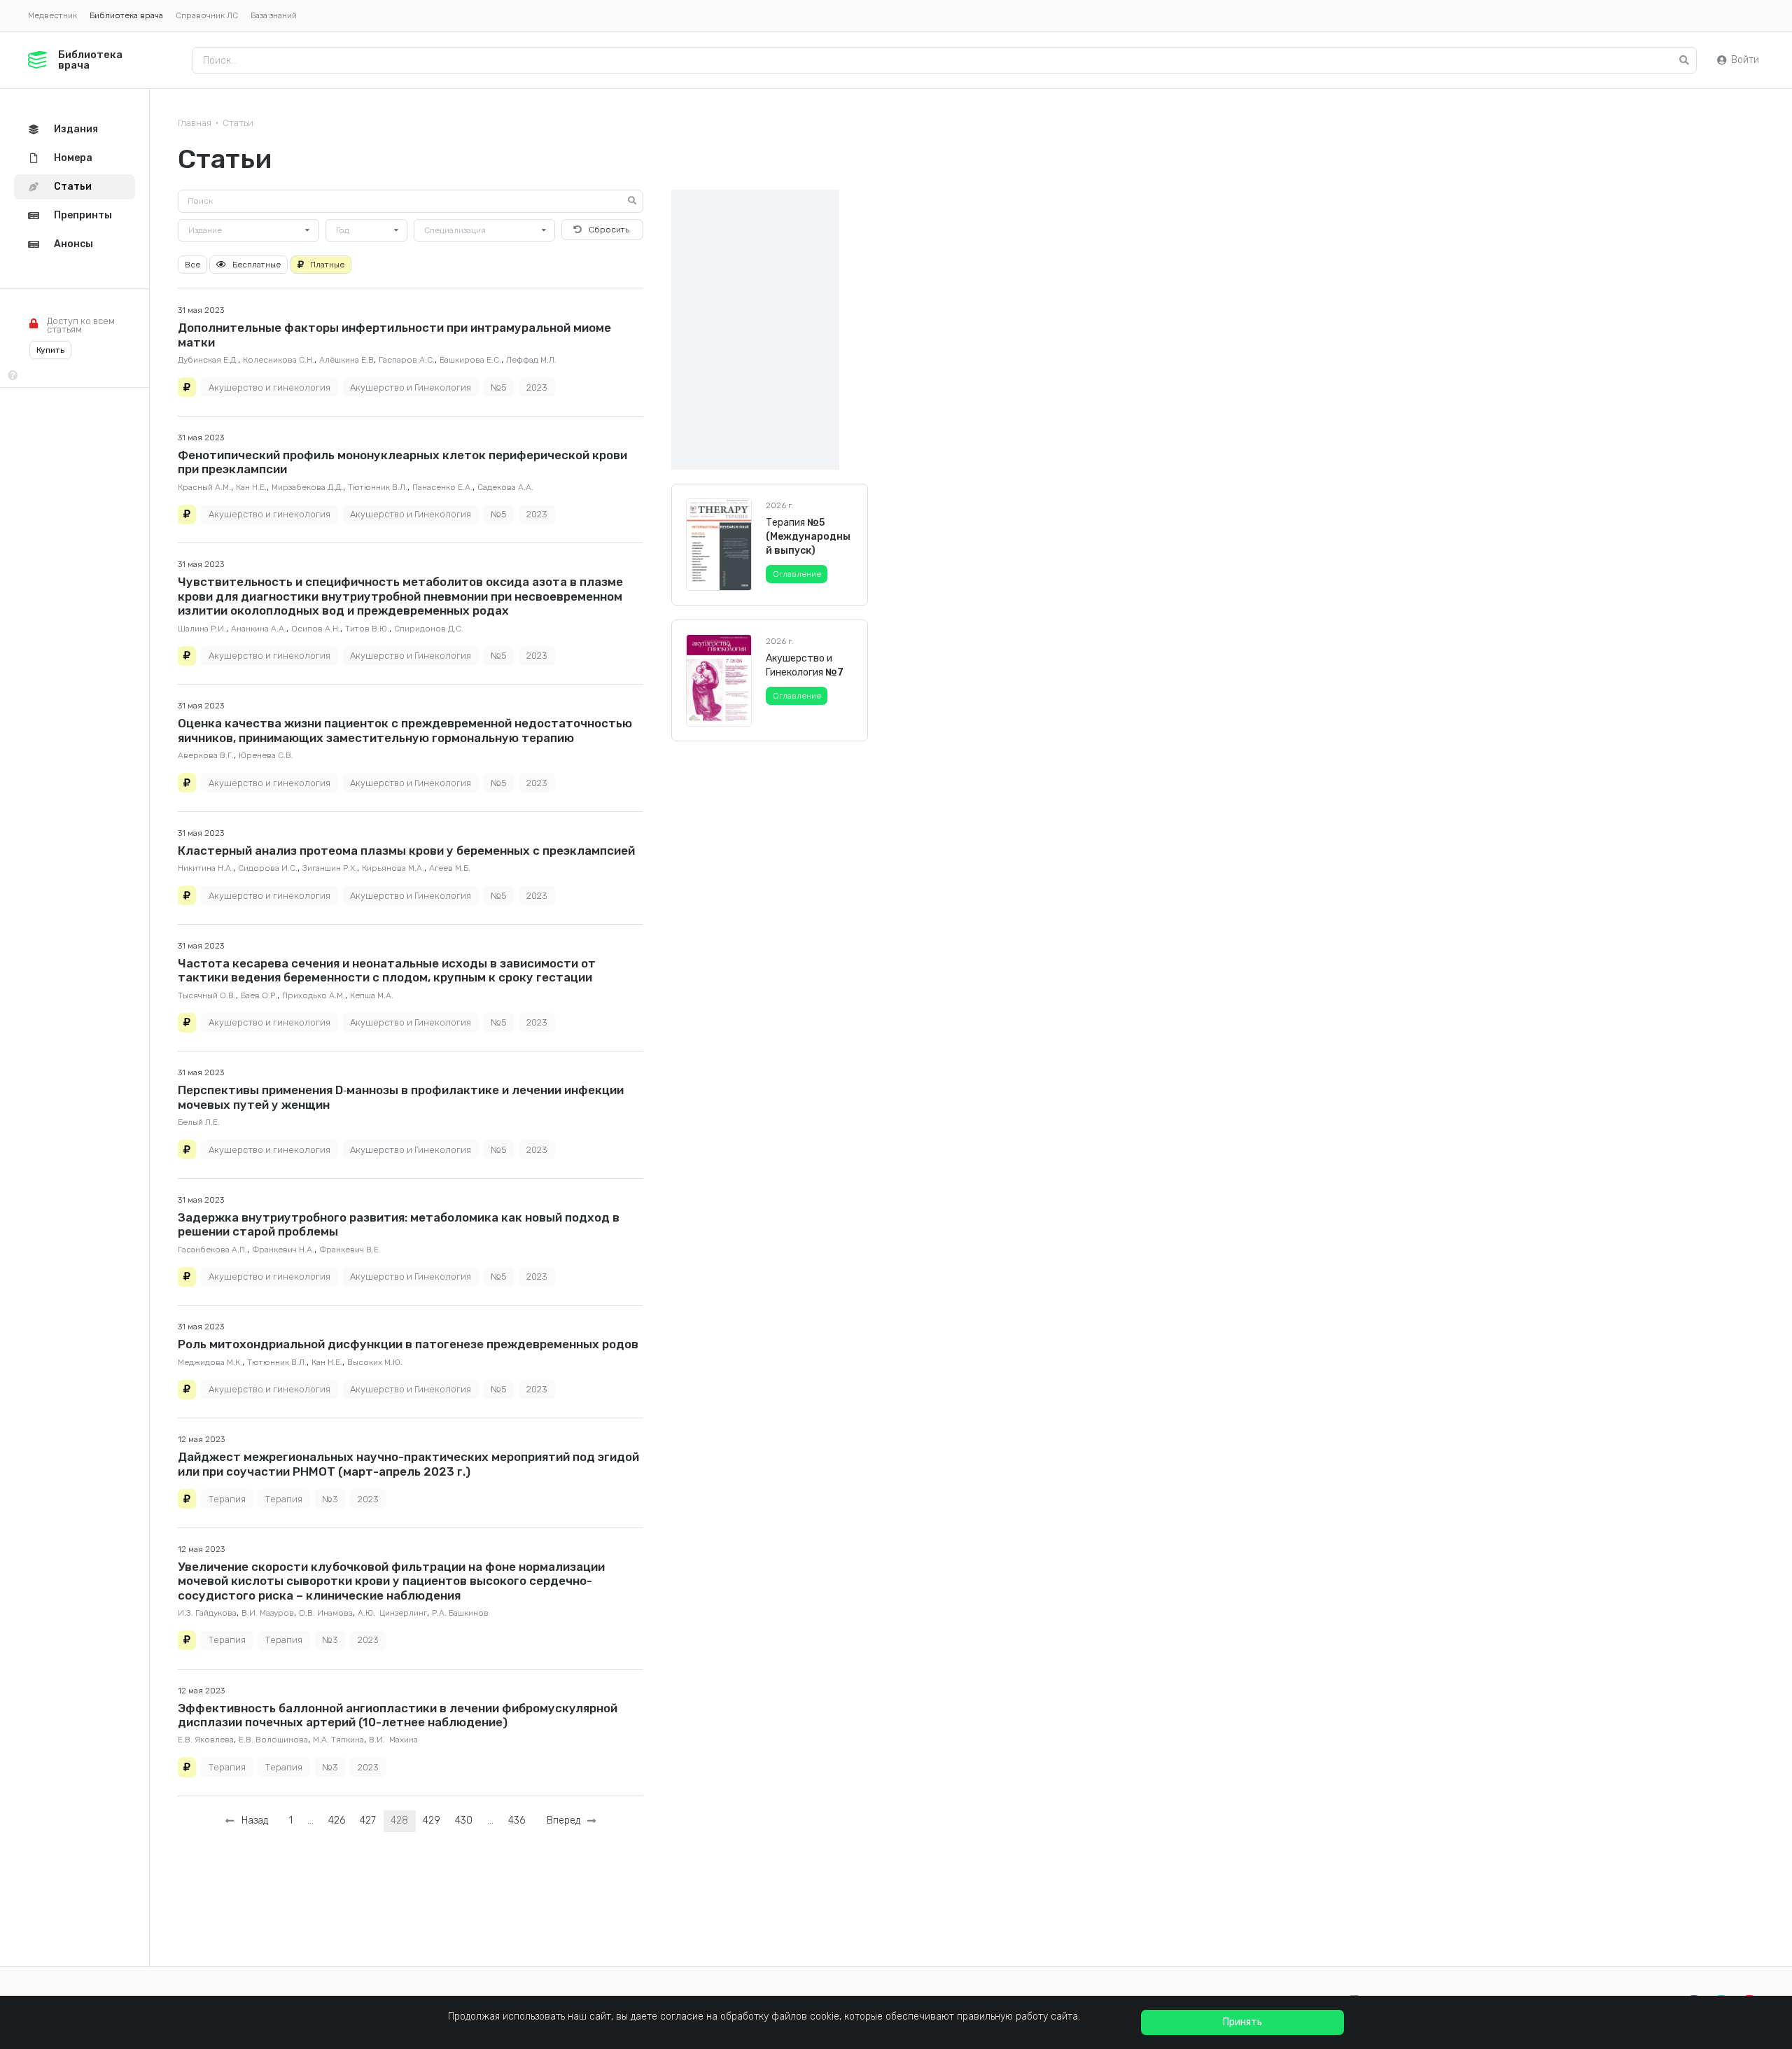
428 (399, 1820)
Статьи (238, 123)
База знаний (274, 15)
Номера (73, 158)
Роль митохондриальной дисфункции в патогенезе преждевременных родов (408, 1344)
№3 (330, 1499)
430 (464, 1820)
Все (192, 265)
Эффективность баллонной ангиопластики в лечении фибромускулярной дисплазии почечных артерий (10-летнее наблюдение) (398, 1715)
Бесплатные (257, 265)
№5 (499, 387)
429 (432, 1820)
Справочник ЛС (207, 15)
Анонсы (73, 244)
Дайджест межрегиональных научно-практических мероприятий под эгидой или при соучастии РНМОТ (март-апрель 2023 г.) (408, 1464)
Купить (50, 350)
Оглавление (797, 574)
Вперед (566, 1820)
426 (337, 1820)
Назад (252, 1820)
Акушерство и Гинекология (411, 387)
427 (368, 1820)
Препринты (83, 215)
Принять (1242, 2022)
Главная (195, 123)
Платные (327, 265)
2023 (537, 387)
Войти (1745, 60)
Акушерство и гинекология (269, 387)
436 (517, 1820)
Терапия (227, 1499)
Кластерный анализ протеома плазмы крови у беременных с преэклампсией (406, 851)
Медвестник (52, 15)
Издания (76, 129)
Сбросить (609, 230)
